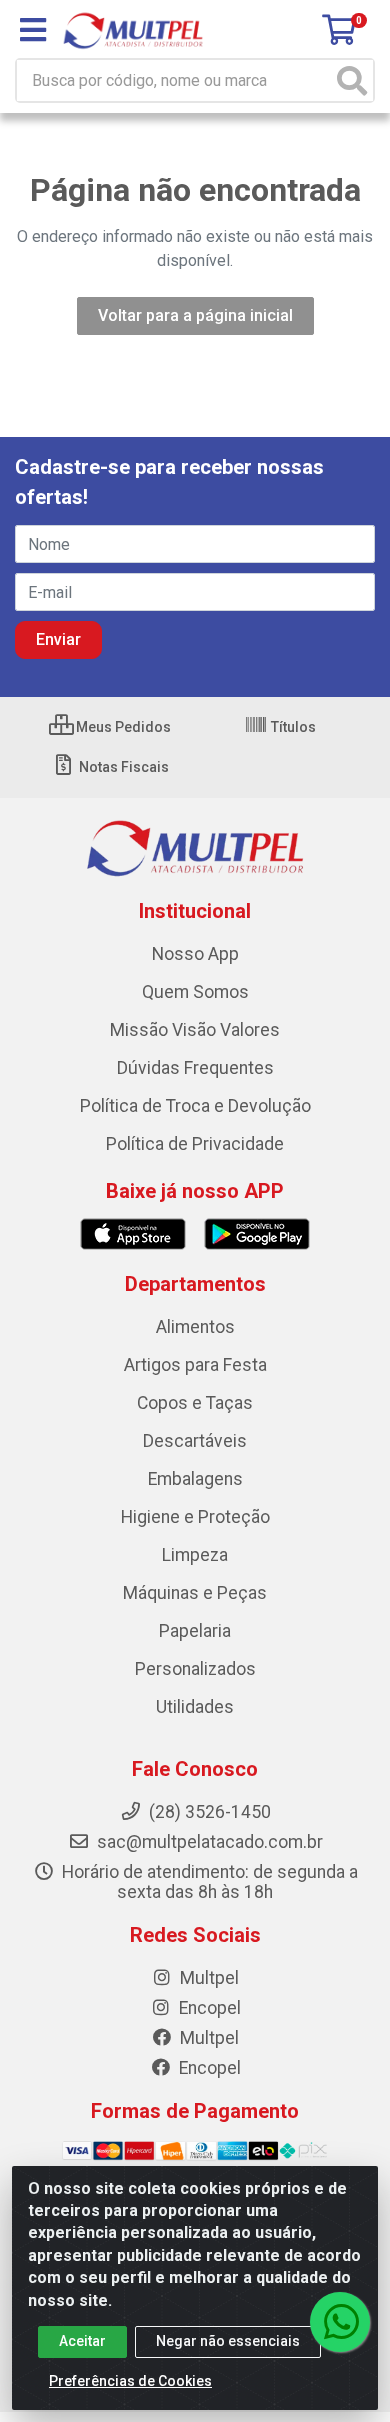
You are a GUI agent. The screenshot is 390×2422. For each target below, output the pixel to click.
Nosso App (195, 954)
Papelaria (195, 1631)
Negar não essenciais (228, 2341)
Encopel (208, 2008)
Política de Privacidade (195, 1144)
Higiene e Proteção (195, 1517)
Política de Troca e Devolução (195, 1106)
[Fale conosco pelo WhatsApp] (340, 2322)
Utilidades (195, 1707)
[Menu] (33, 30)
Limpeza (195, 1555)
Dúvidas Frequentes (195, 1068)
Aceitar (82, 2341)
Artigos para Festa (195, 1365)
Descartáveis (195, 1441)
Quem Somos (195, 992)
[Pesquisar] (352, 80)
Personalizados (195, 1669)
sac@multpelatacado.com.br (208, 1842)
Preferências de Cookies (130, 2381)
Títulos (292, 727)
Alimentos (195, 1327)
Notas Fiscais (122, 767)
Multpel (207, 1978)
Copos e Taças (195, 1403)
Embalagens (195, 1479)
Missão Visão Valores (195, 1030)
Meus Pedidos (122, 727)
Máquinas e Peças (195, 1593)
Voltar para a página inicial (195, 315)
